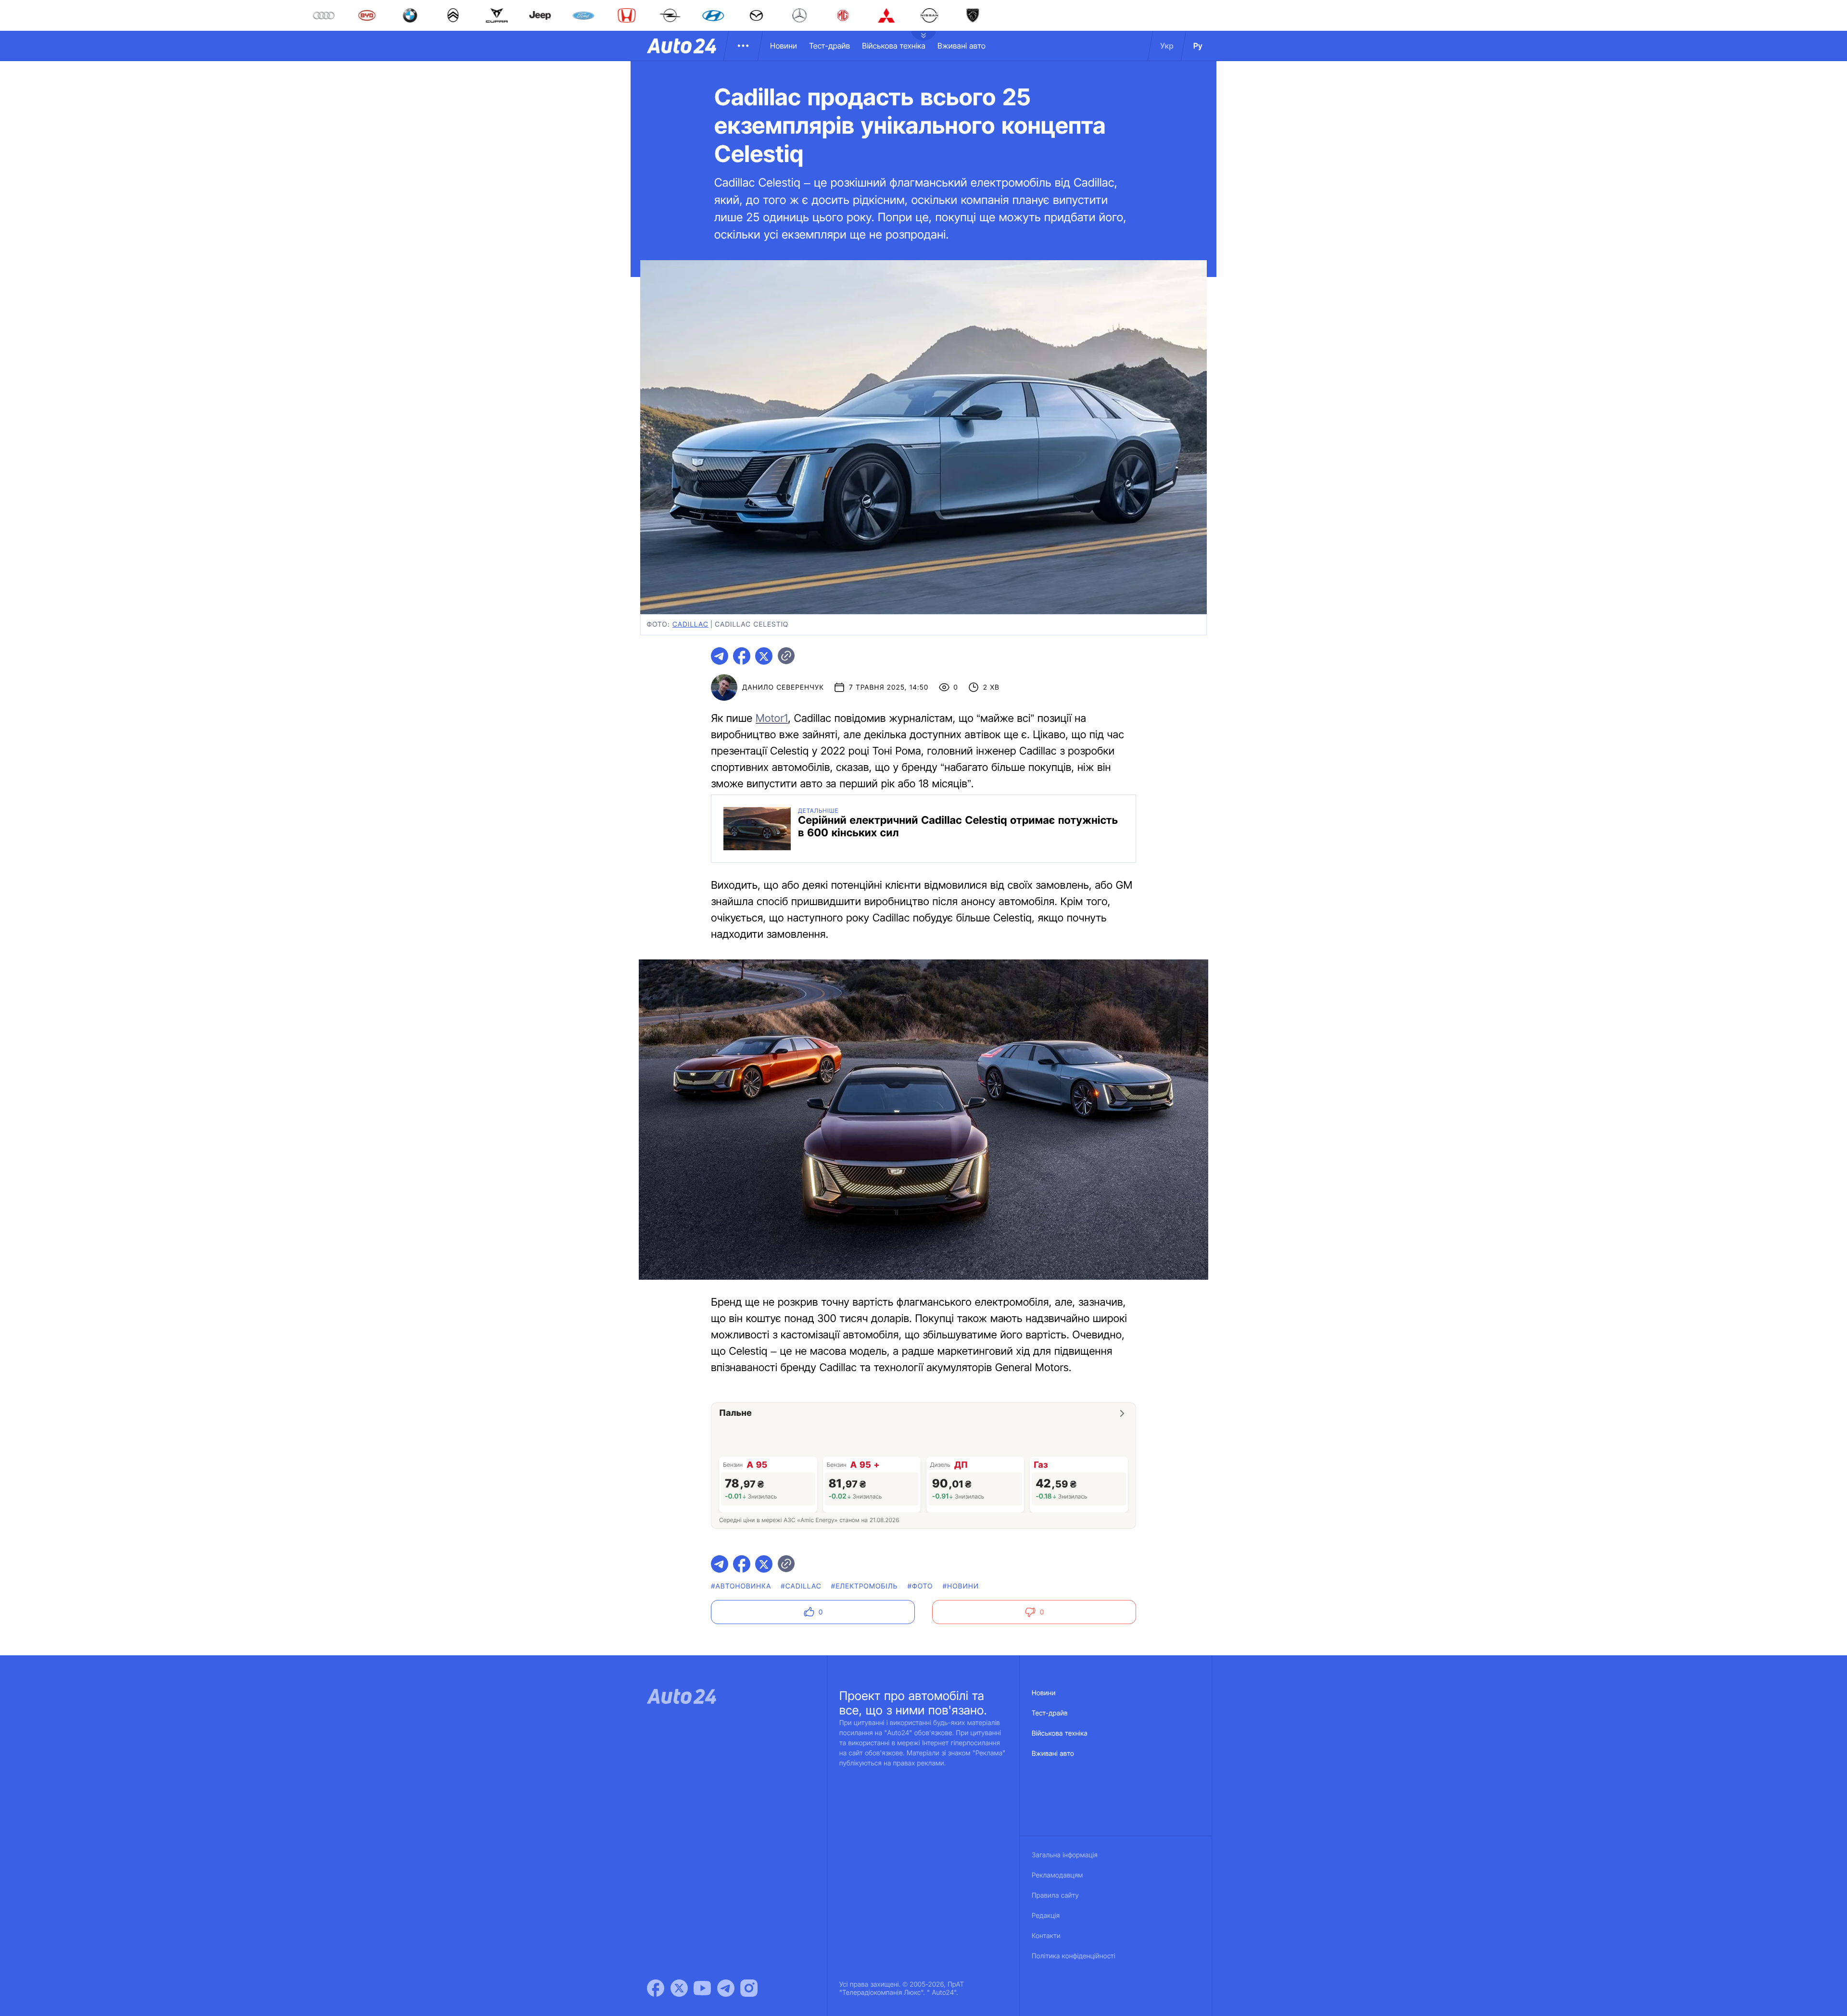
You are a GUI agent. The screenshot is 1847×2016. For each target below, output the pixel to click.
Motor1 (772, 718)
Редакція (1046, 1916)
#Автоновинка (741, 1586)
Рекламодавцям (1057, 1875)
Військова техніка (894, 46)
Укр (1167, 46)
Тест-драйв (829, 46)
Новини (784, 46)
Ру (1198, 46)
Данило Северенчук (783, 687)
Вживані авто (961, 46)
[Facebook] (656, 1988)
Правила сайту (1055, 1896)
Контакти (1046, 1936)
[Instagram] (749, 1988)
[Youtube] (702, 1988)
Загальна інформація (1065, 1855)
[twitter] (764, 656)
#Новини (961, 1586)
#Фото (920, 1586)
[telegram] (720, 656)
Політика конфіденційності (1074, 1956)
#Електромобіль (865, 1586)
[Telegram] (726, 1988)
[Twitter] (679, 1988)
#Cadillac (801, 1586)
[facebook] (742, 656)
